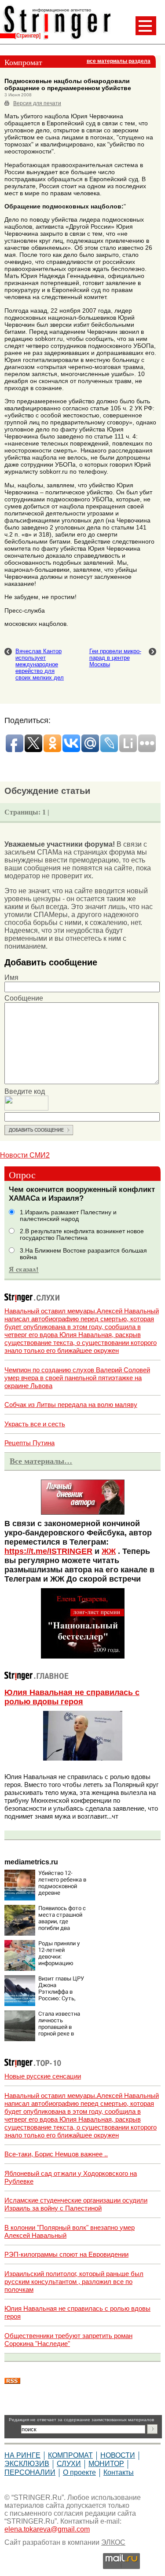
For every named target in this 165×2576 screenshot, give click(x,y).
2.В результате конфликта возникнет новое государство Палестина (82, 1235)
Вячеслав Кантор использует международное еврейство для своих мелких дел (40, 664)
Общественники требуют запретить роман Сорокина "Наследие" (68, 2340)
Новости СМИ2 (25, 1155)
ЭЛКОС (113, 2542)
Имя (11, 977)
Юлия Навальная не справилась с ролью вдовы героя (72, 1697)
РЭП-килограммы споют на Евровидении (66, 2254)
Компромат (70, 2455)
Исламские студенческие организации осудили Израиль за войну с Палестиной (76, 2204)
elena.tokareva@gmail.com (47, 2529)
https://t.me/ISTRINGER (48, 1551)
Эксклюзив (27, 2464)
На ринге (22, 2455)
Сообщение (24, 998)
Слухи (69, 2464)
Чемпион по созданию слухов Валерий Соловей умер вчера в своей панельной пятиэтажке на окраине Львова (77, 1378)
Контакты (119, 2472)
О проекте (79, 2472)
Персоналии (30, 2472)
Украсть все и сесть (35, 1424)
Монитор (106, 2464)
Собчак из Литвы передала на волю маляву (71, 1405)
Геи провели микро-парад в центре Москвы (115, 658)
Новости (118, 2455)
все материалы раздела (119, 61)
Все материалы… (41, 1461)
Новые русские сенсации (43, 2076)
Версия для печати (37, 103)
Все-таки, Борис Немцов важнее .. (56, 2154)
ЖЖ (109, 1551)
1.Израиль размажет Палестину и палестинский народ (68, 1216)
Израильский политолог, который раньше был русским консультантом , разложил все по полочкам (74, 2282)
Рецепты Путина (29, 1443)
